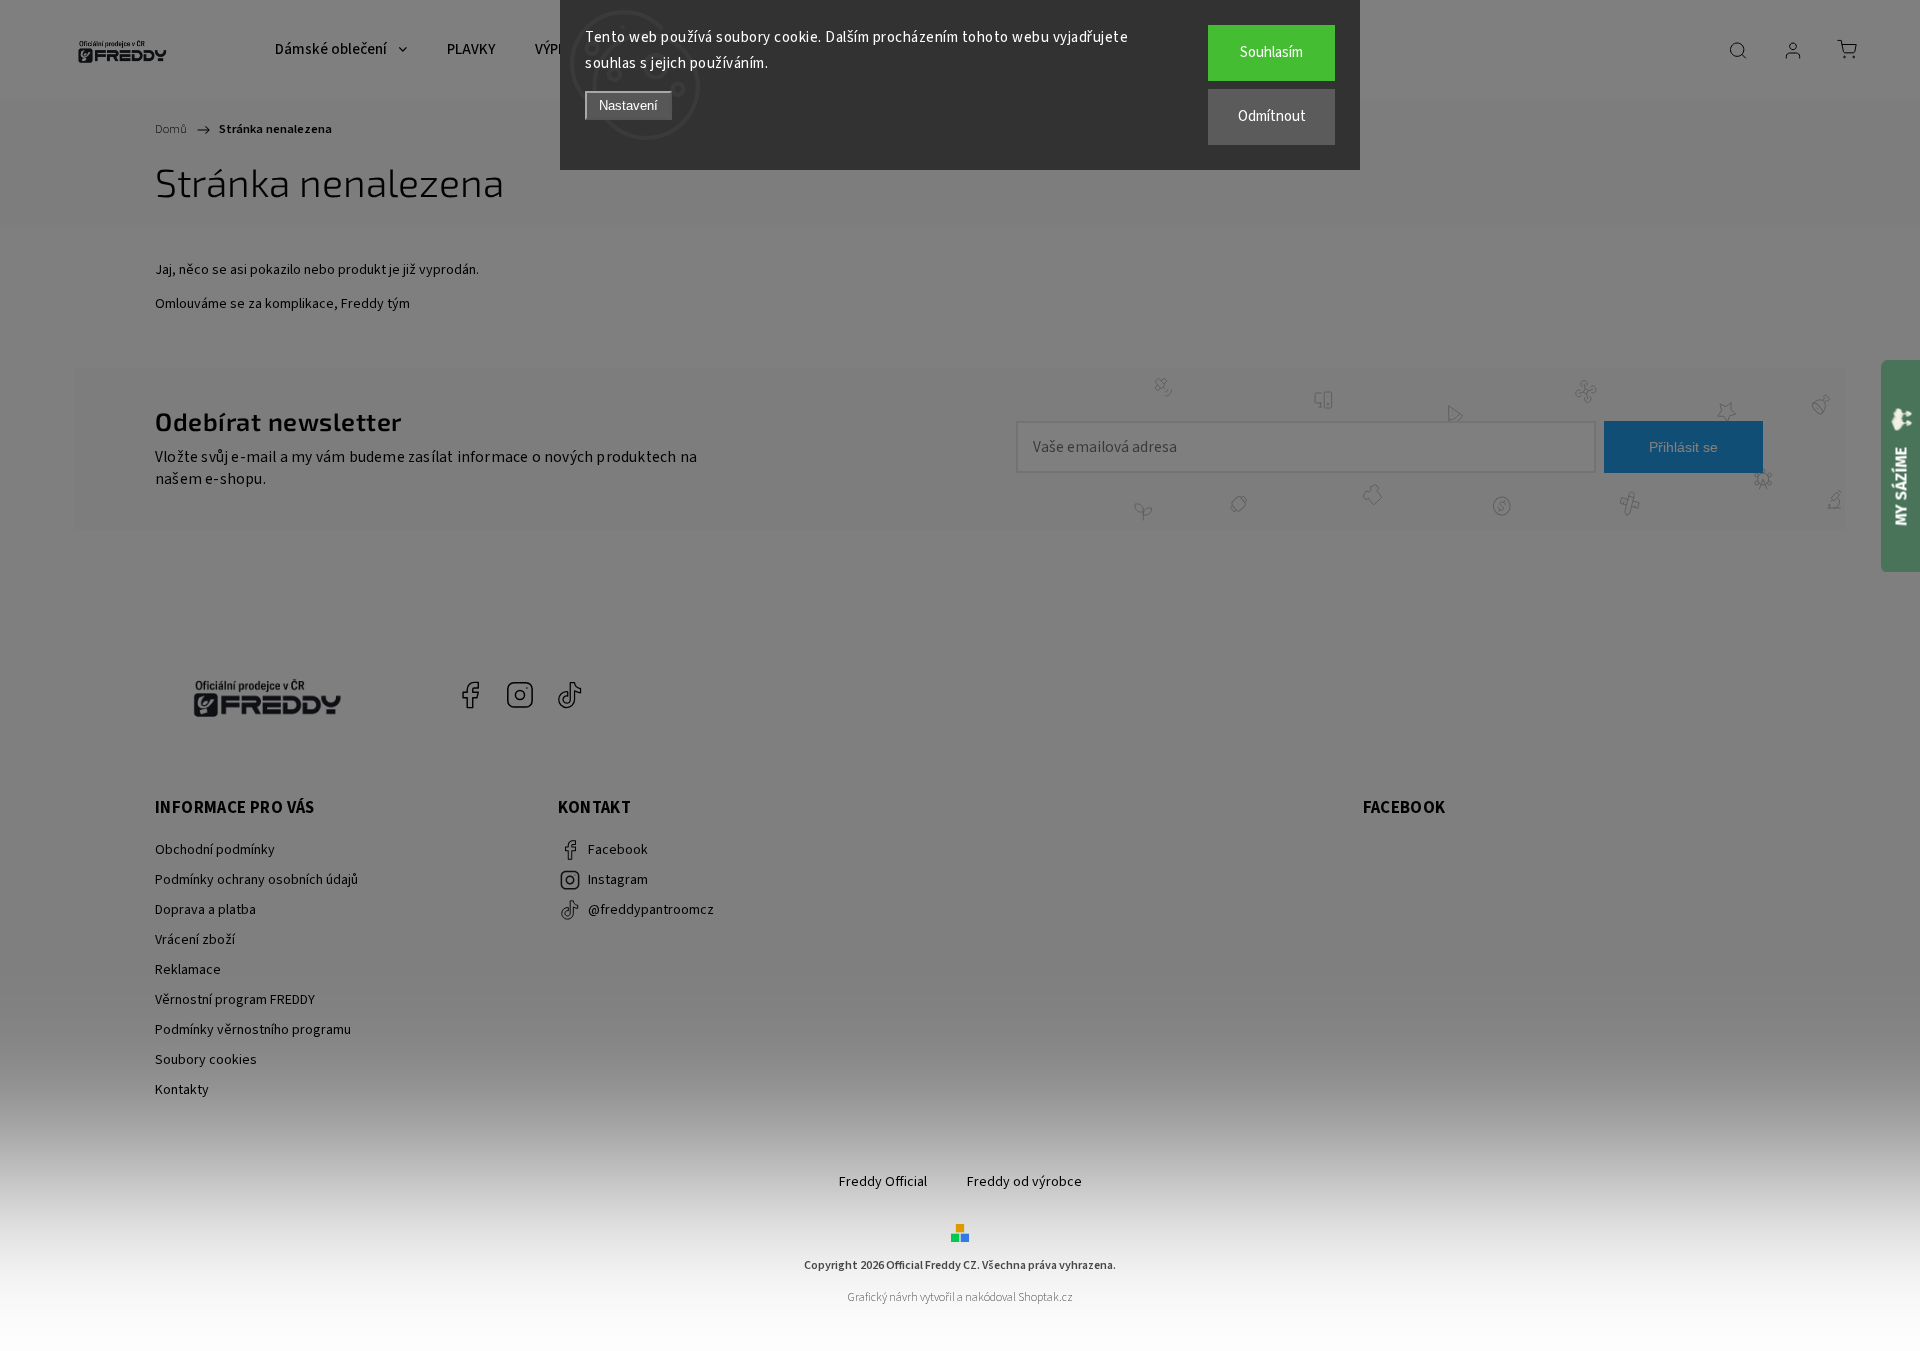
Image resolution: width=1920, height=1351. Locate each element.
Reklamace (188, 970)
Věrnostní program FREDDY (235, 1000)
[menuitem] (341, 50)
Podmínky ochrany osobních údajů (256, 880)
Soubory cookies (206, 1060)
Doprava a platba (205, 910)
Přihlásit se (1683, 447)
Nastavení (628, 105)
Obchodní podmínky (215, 850)
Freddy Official (883, 1182)
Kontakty (182, 1090)
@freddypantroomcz (570, 695)
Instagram (520, 695)
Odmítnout (1272, 116)
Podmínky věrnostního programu (253, 1030)
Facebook (470, 695)
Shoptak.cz (1045, 1297)
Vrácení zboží (195, 940)
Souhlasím (1271, 52)
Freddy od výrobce (1024, 1182)
